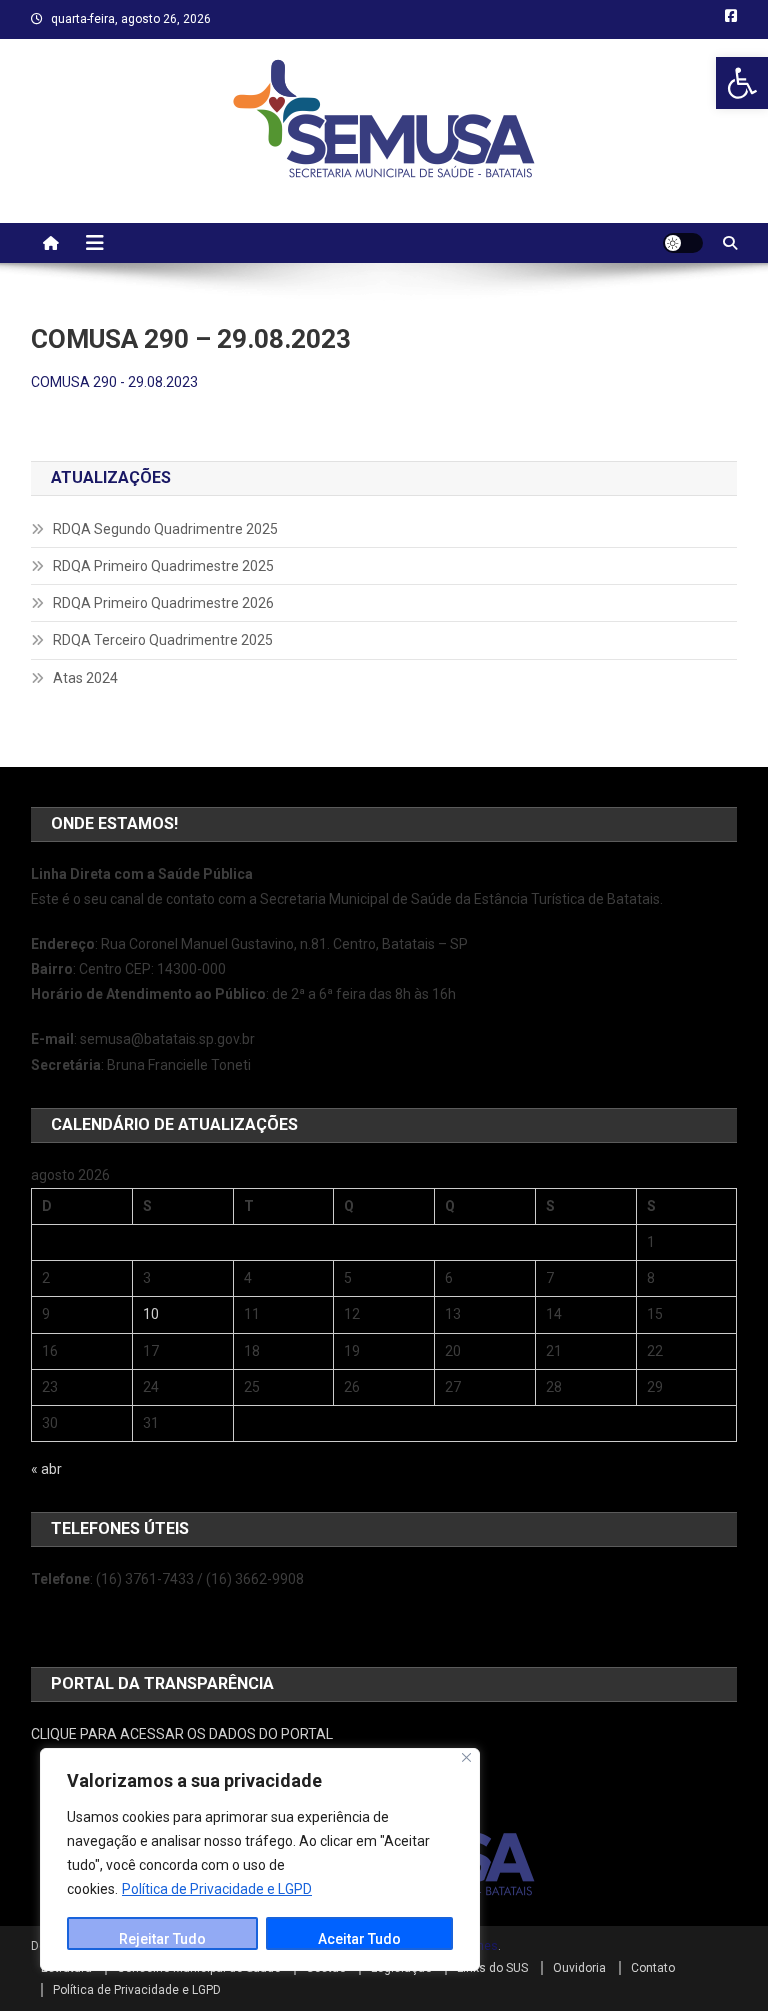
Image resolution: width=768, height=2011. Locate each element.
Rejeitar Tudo (162, 1939)
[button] (742, 83)
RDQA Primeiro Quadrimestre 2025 (163, 566)
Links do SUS (492, 1968)
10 (151, 1314)
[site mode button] (683, 243)
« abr (46, 1469)
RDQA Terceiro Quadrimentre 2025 (163, 640)
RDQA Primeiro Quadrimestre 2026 (163, 603)
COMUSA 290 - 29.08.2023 (114, 382)
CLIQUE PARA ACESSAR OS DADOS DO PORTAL (182, 1734)
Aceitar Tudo (359, 1939)
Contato (653, 1968)
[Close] (466, 1757)
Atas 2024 (85, 678)
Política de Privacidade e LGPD (217, 1889)
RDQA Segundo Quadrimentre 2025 (165, 529)
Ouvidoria (579, 1968)
